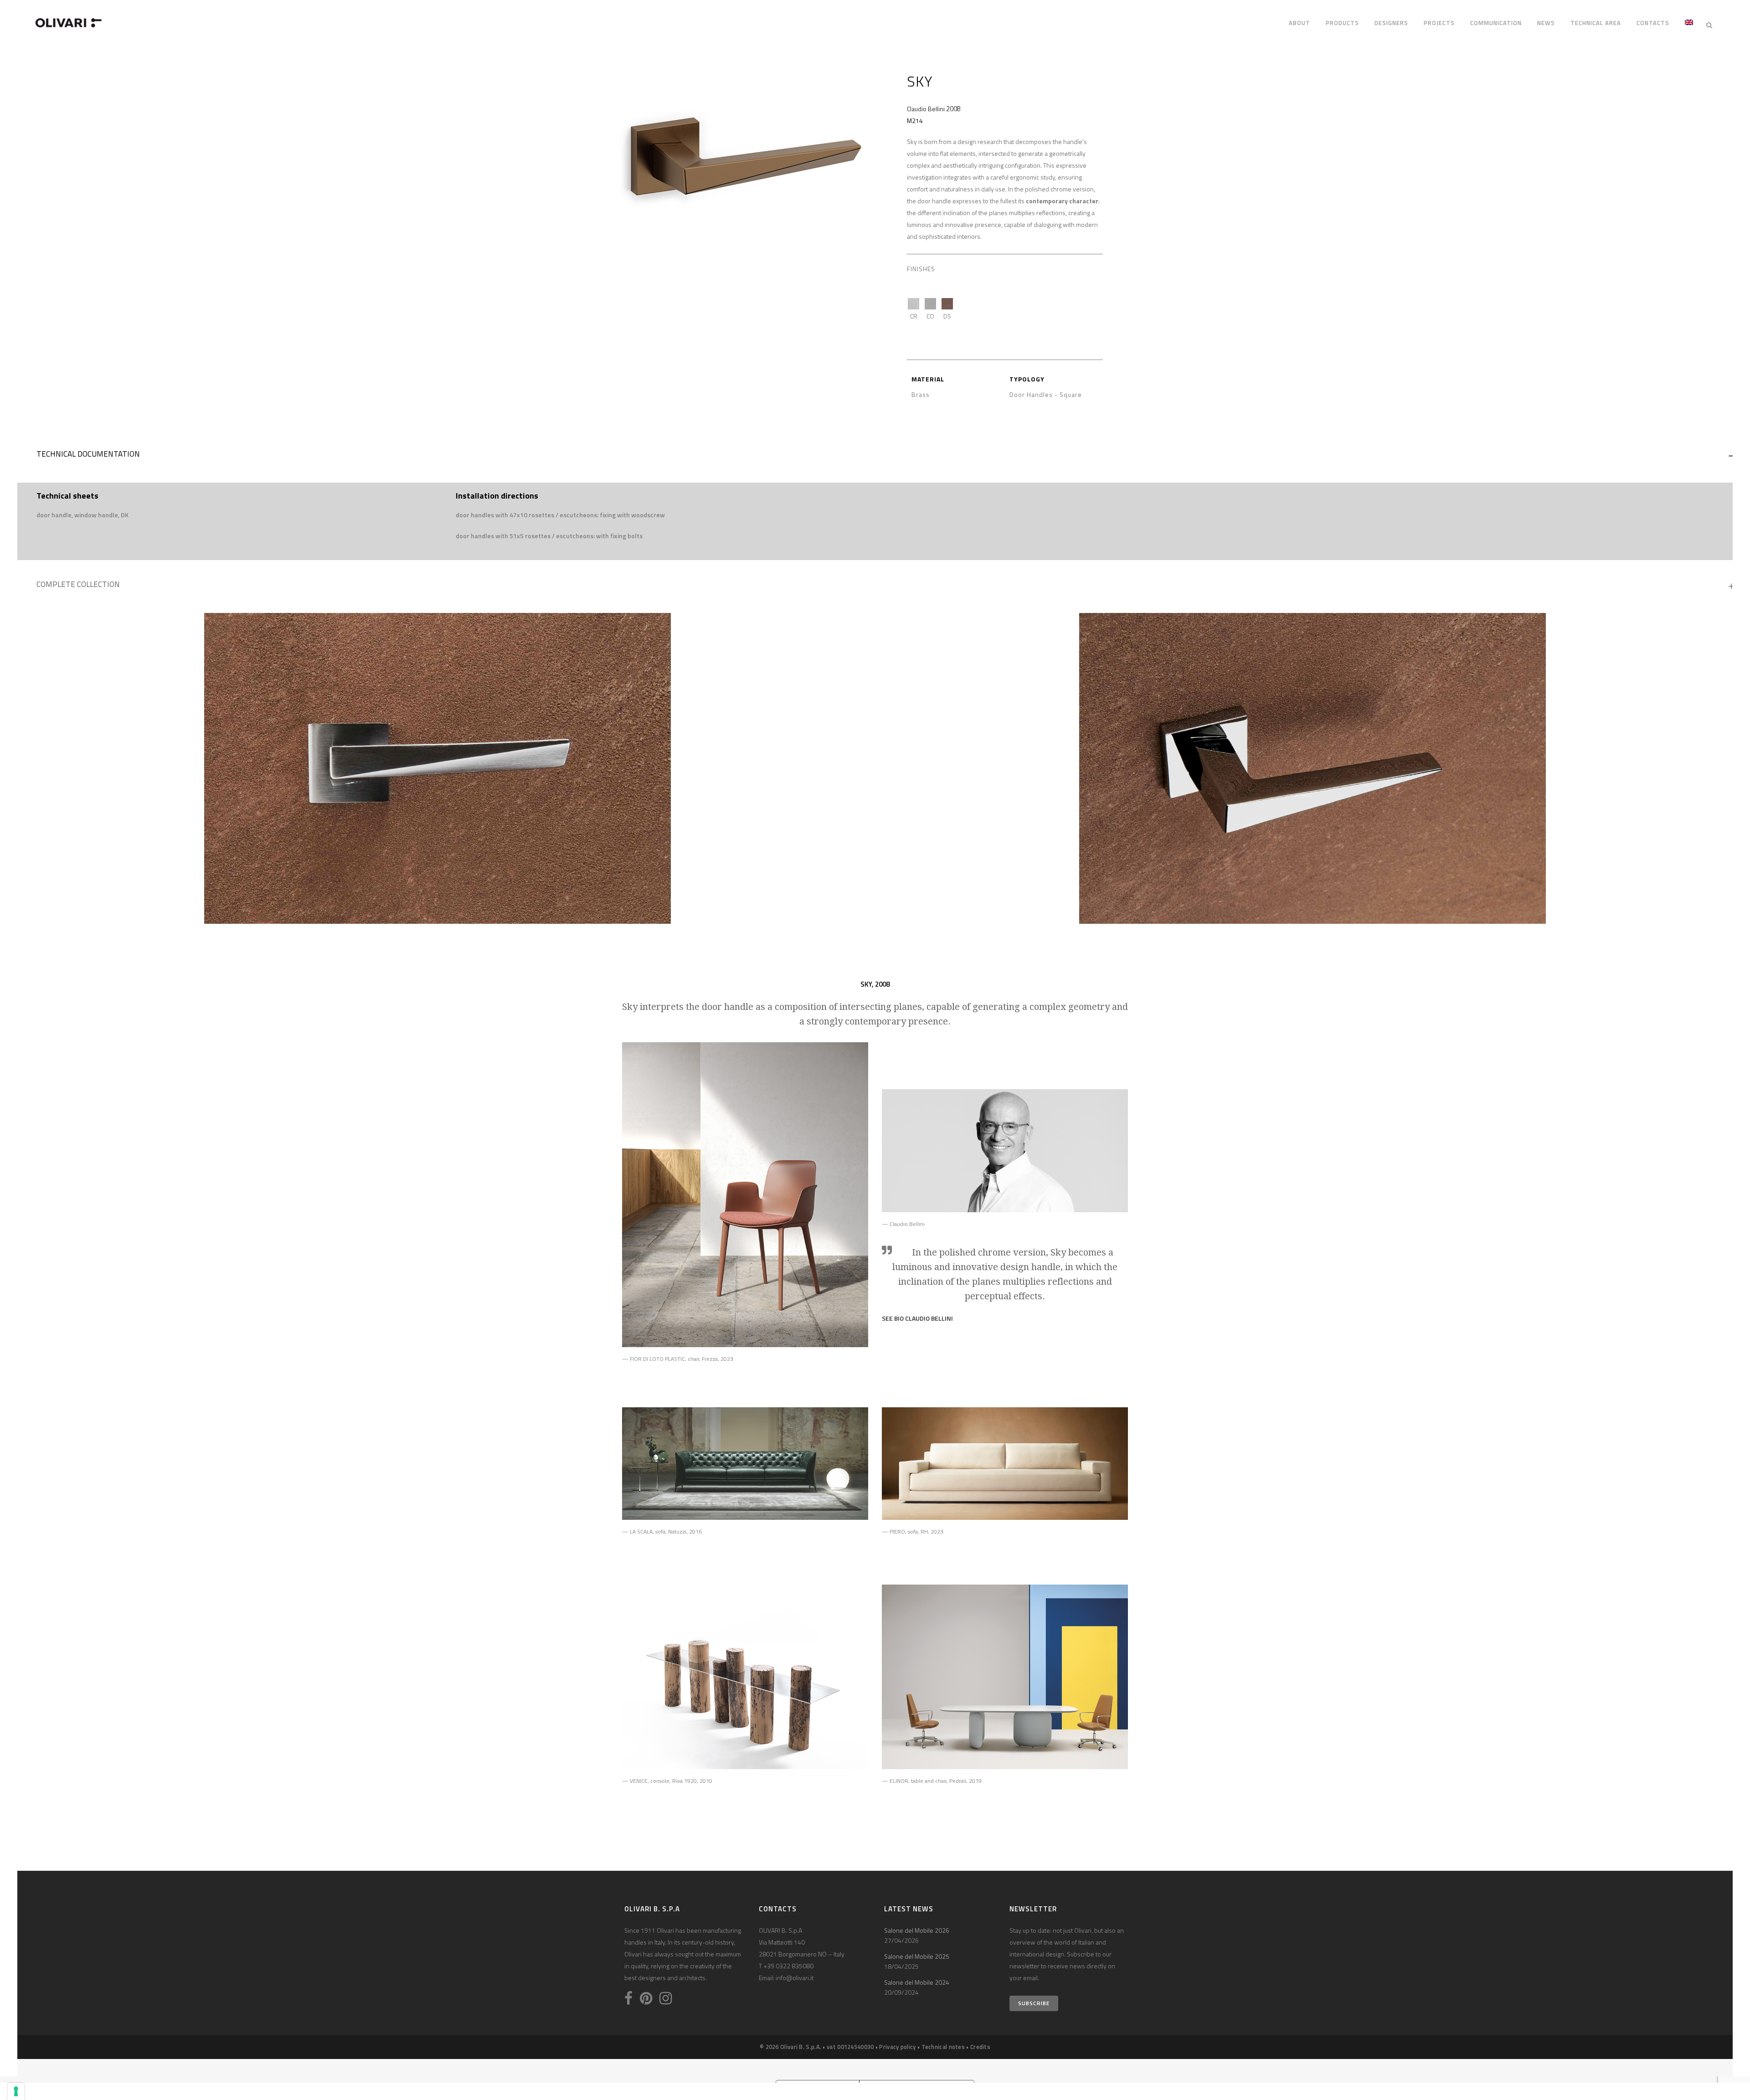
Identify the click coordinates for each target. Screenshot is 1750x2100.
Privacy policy (897, 2047)
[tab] (875, 456)
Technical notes (943, 2047)
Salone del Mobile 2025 (917, 1956)
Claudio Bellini (926, 109)
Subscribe (1034, 2003)
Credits (980, 2047)
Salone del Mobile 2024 (917, 1982)
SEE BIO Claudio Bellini (917, 1318)
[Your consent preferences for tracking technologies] (16, 2091)
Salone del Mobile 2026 (917, 1930)
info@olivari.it (795, 1978)
